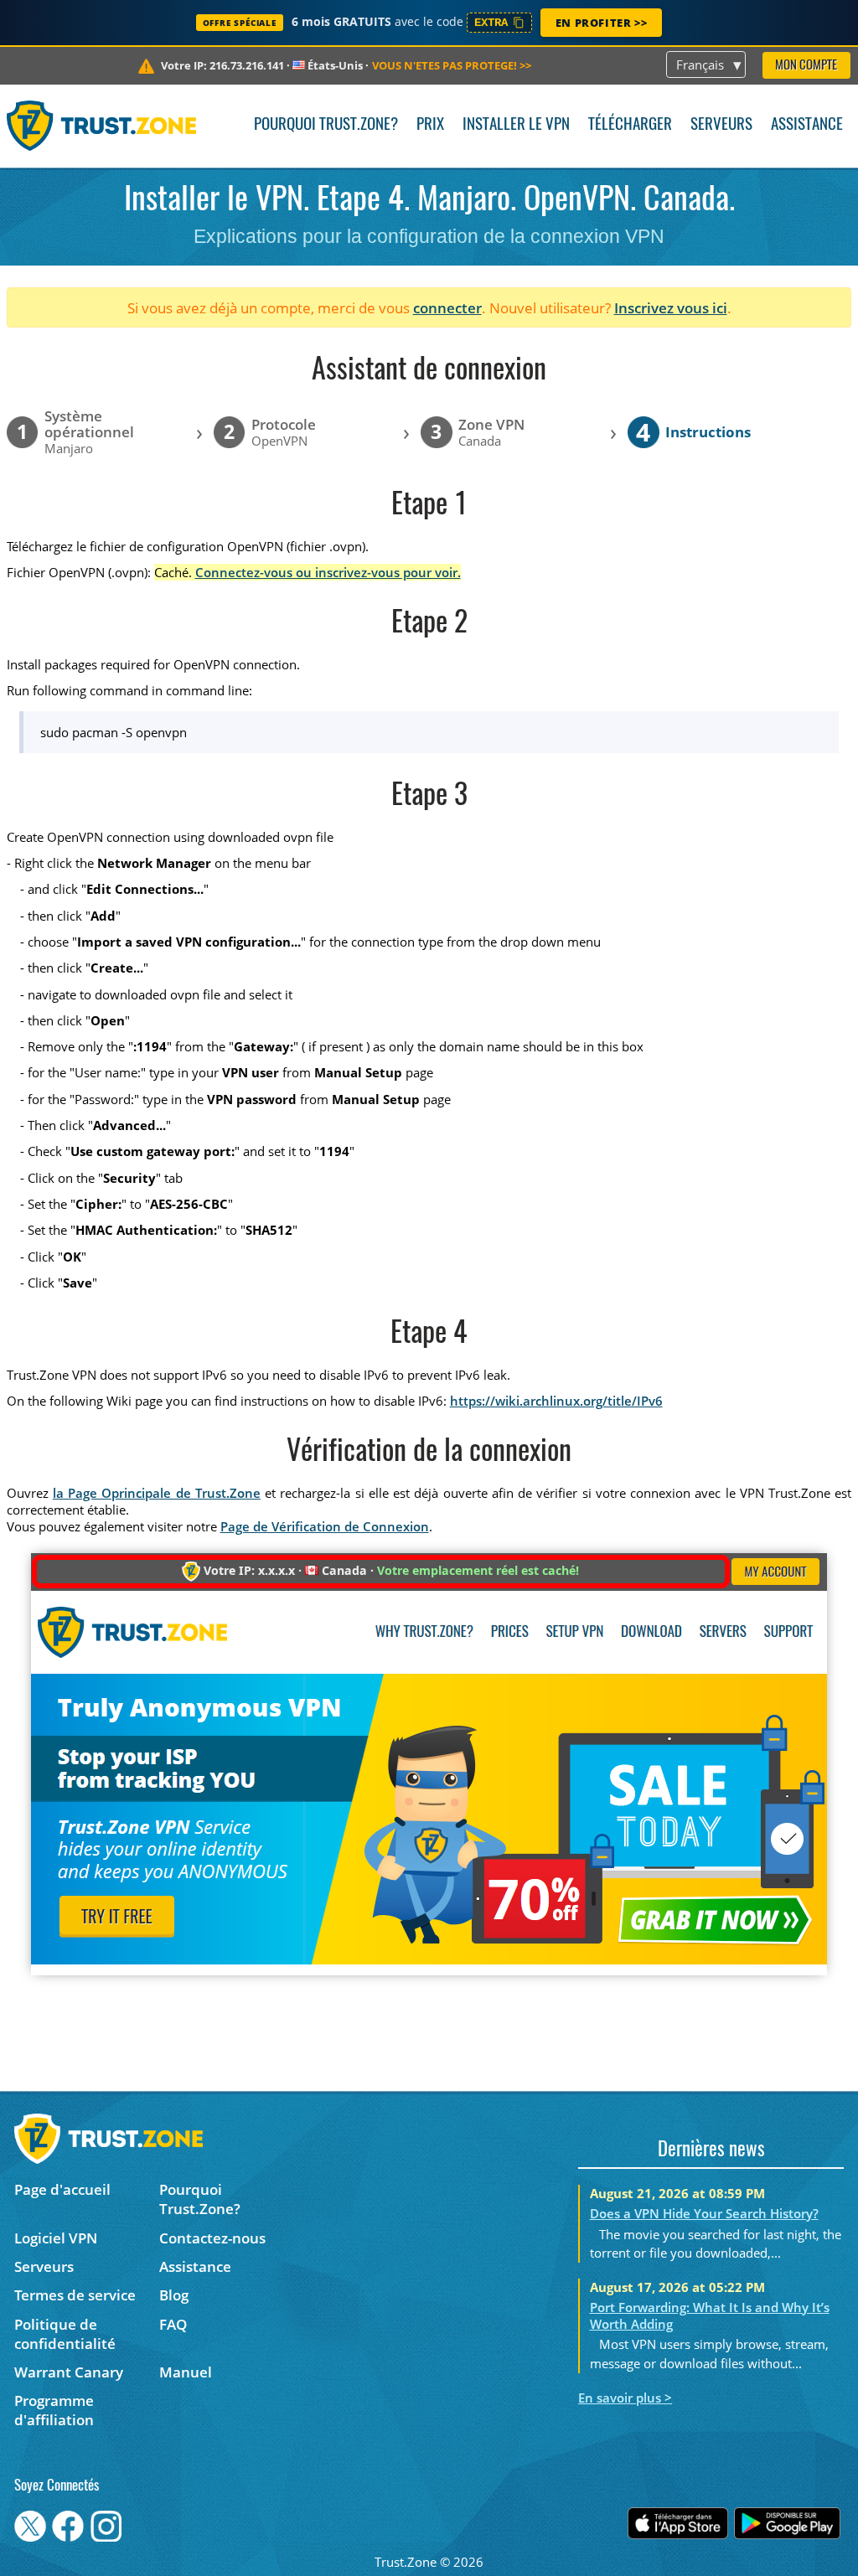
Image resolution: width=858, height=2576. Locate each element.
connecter (447, 308)
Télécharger (630, 125)
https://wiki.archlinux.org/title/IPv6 (556, 1401)
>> (452, 65)
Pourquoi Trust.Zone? (326, 125)
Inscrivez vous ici (671, 308)
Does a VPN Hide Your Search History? (704, 2213)
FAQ (173, 2324)
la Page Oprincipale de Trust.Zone (157, 1493)
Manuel (186, 2372)
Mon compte (806, 66)
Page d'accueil (62, 2189)
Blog (174, 2295)
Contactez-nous (212, 2238)
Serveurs (721, 125)
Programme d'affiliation (54, 2410)
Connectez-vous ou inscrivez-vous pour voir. (328, 572)
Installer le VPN (516, 125)
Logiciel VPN (56, 2238)
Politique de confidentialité (65, 2334)
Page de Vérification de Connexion (325, 1526)
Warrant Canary (69, 2372)
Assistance (807, 125)
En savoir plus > (625, 2398)
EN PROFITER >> (601, 23)
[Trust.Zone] (102, 126)
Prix (430, 125)
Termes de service (75, 2295)
